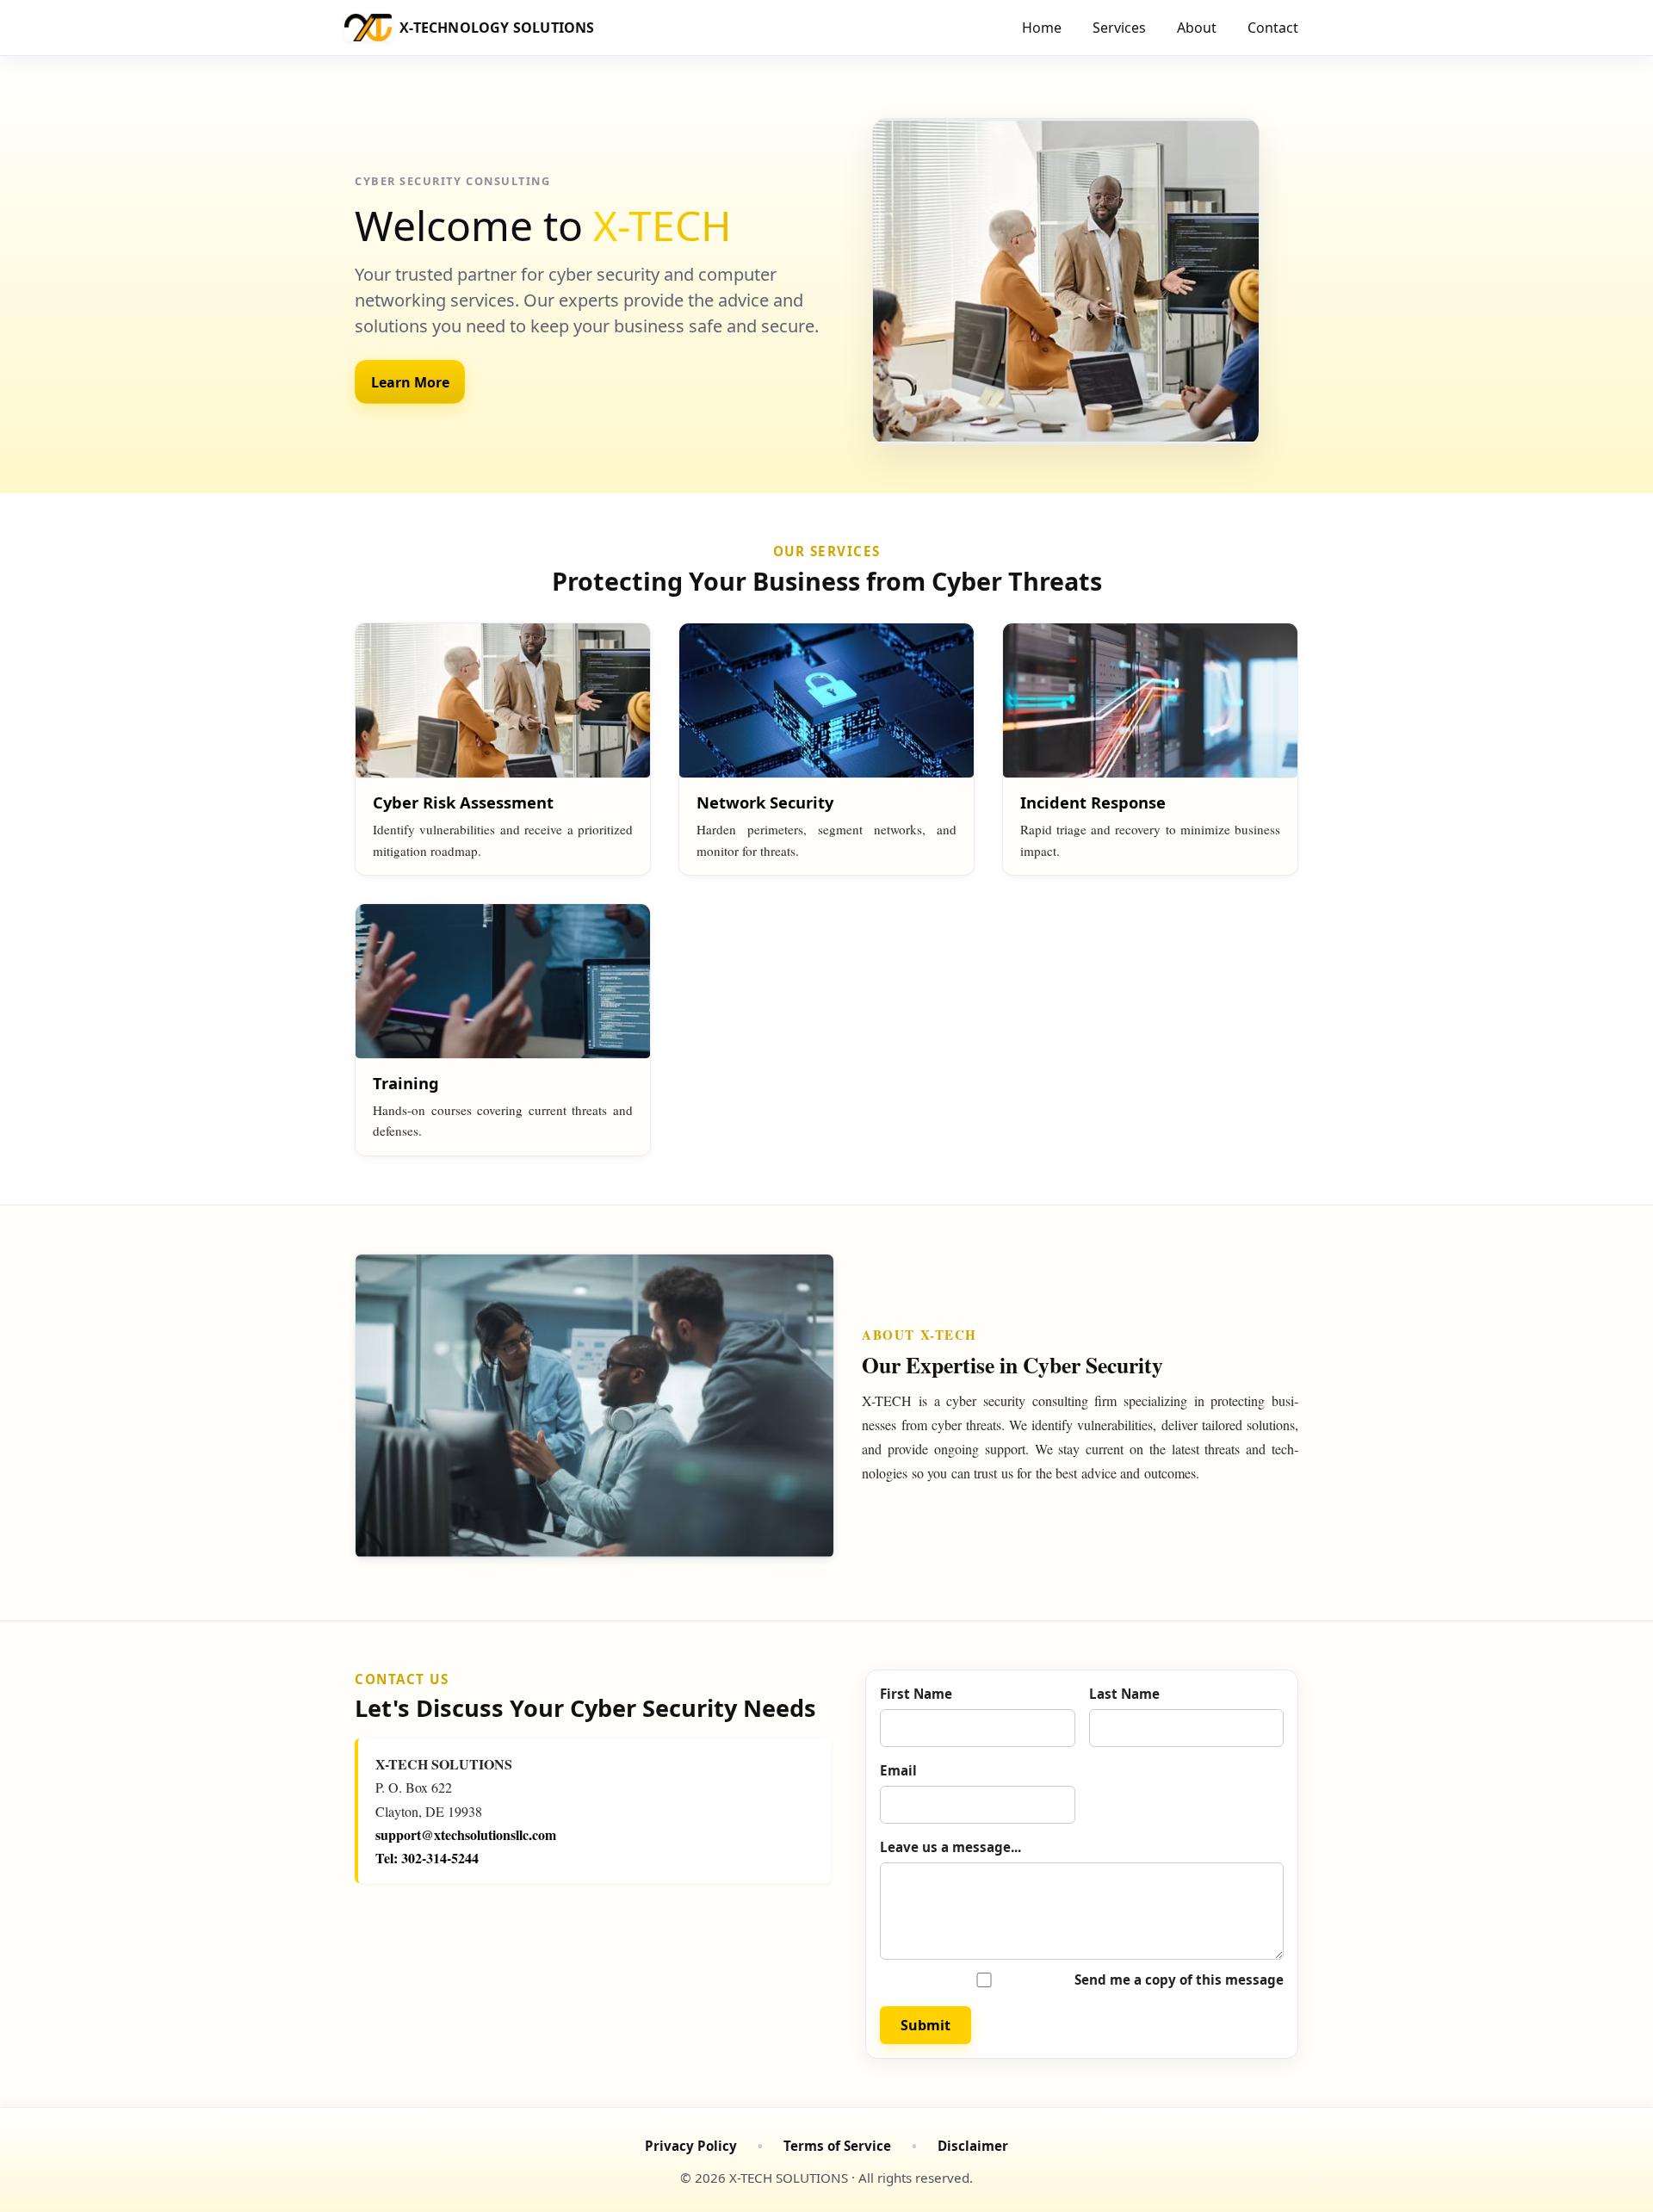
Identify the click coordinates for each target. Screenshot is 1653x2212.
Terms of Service (837, 2146)
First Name (916, 1694)
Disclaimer (973, 2146)
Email (898, 1770)
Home (1042, 28)
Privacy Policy (691, 2146)
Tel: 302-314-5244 (427, 1858)
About (1197, 28)
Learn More (410, 382)
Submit (926, 2025)
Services (1119, 28)
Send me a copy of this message (1179, 1980)
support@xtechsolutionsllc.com (466, 1834)
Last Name (1124, 1694)
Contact (1273, 28)
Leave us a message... (950, 1847)
